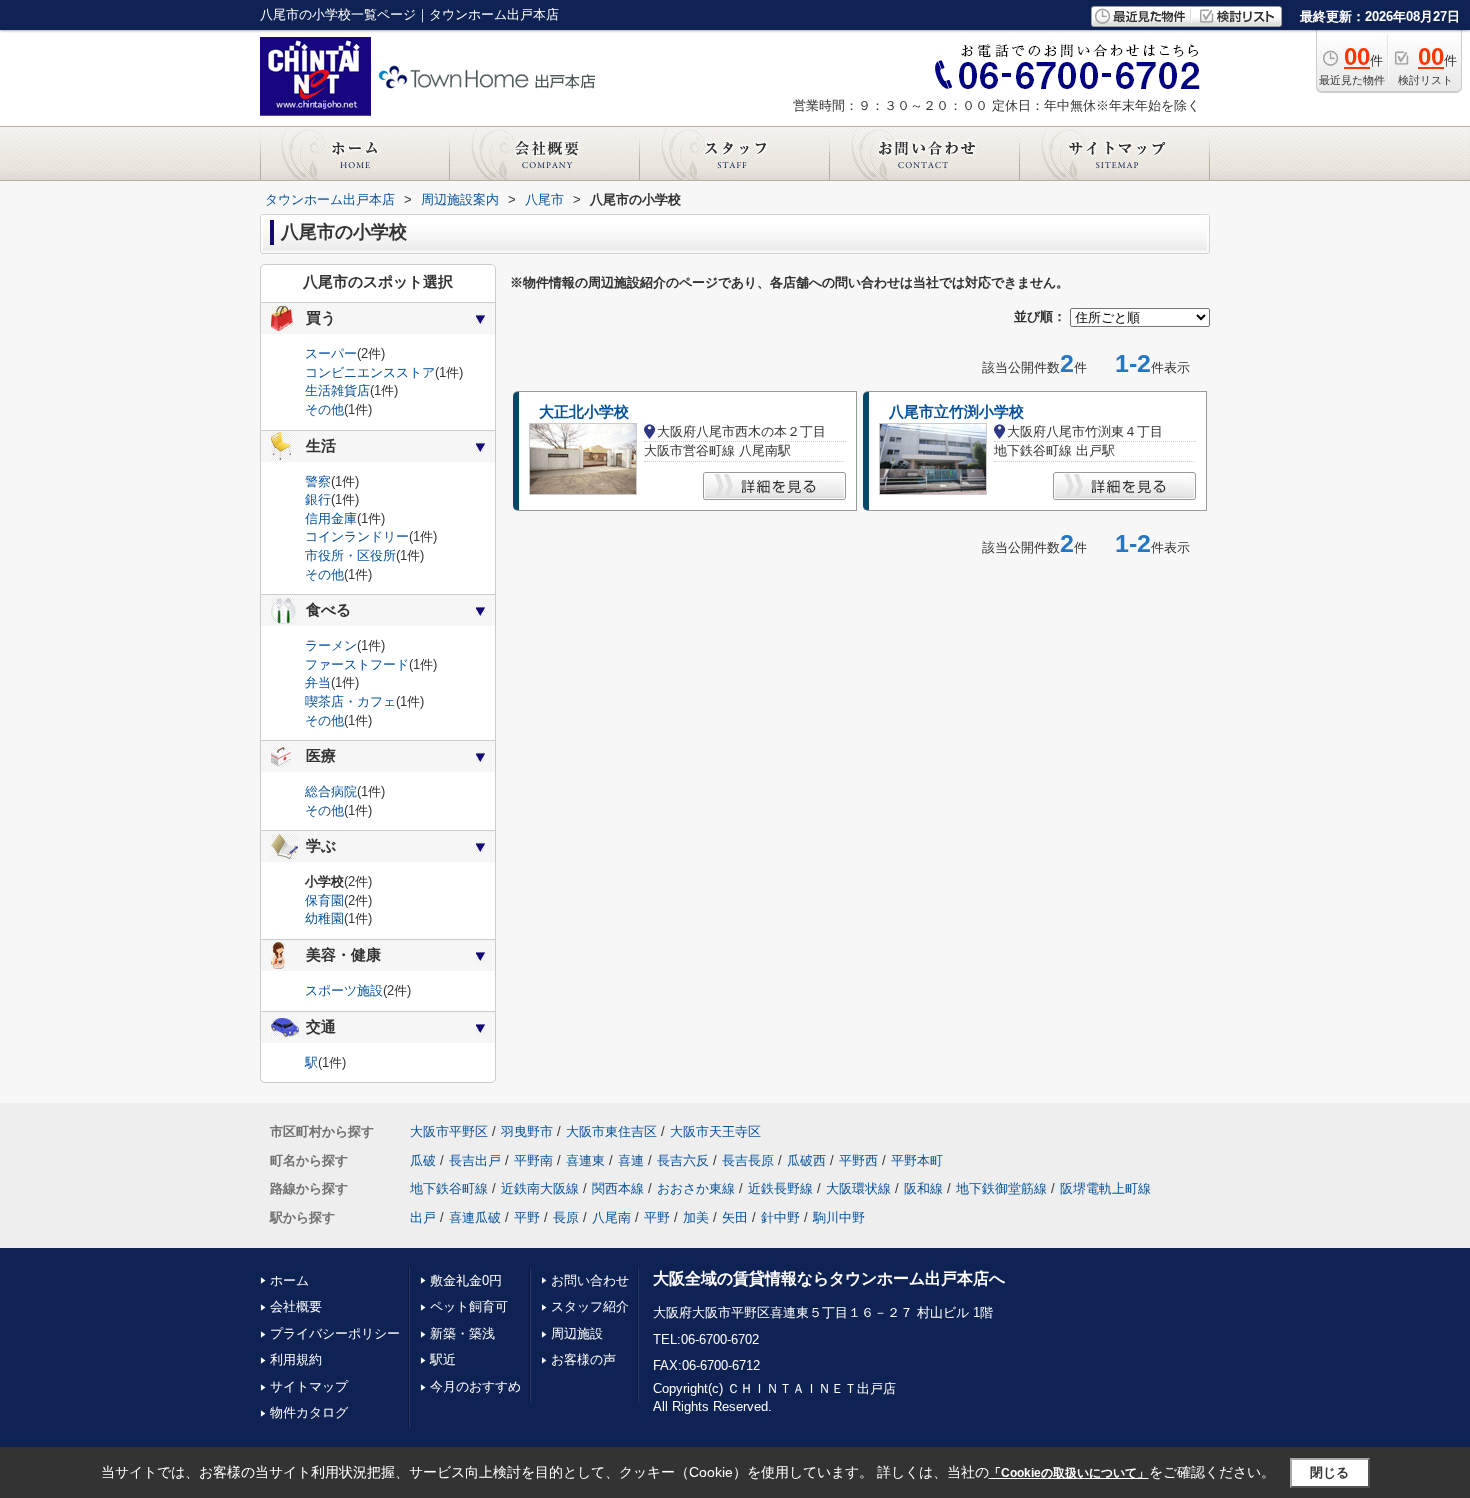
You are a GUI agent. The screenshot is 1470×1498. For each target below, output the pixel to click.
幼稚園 (324, 918)
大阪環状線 (858, 1188)
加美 (696, 1217)
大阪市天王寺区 (715, 1131)
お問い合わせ (590, 1280)
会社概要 (296, 1306)
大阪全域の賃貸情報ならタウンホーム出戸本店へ (829, 1278)
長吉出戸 (475, 1160)
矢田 (735, 1217)
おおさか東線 (696, 1188)
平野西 (858, 1160)
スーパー (331, 353)
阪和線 (923, 1188)
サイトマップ (309, 1386)
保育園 (324, 900)
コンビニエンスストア (370, 372)
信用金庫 (331, 518)
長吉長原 (748, 1160)
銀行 (318, 499)
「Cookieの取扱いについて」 (1069, 1473)
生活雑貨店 (337, 390)
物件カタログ (309, 1412)
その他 (324, 409)
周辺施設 (577, 1333)
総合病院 (331, 791)
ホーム (289, 1280)
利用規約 (296, 1359)
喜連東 (585, 1160)
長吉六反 (683, 1160)
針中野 (780, 1217)
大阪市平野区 (449, 1131)
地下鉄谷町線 (449, 1188)
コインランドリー (357, 536)
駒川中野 (839, 1217)
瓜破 (423, 1160)
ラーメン (331, 645)
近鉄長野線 (780, 1188)
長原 (566, 1217)
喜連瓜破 (475, 1217)
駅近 (443, 1359)
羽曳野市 (527, 1131)
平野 (527, 1217)
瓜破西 (806, 1160)
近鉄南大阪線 (540, 1188)
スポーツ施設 (344, 990)
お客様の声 (583, 1359)
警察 (318, 481)
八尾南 (611, 1217)
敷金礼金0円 (466, 1280)
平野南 (533, 1160)
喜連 (631, 1160)
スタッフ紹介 (590, 1306)
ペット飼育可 (469, 1306)
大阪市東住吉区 (611, 1131)
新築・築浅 (462, 1333)
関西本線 (618, 1188)
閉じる (1329, 1472)
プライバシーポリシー (335, 1333)
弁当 (318, 682)
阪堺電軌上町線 (1105, 1188)
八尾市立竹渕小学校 (956, 412)
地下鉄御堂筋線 (1001, 1188)
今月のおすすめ (475, 1386)
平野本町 (917, 1160)
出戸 (423, 1217)
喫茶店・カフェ (350, 701)
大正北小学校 (584, 412)
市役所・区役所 (350, 555)
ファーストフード (357, 664)
